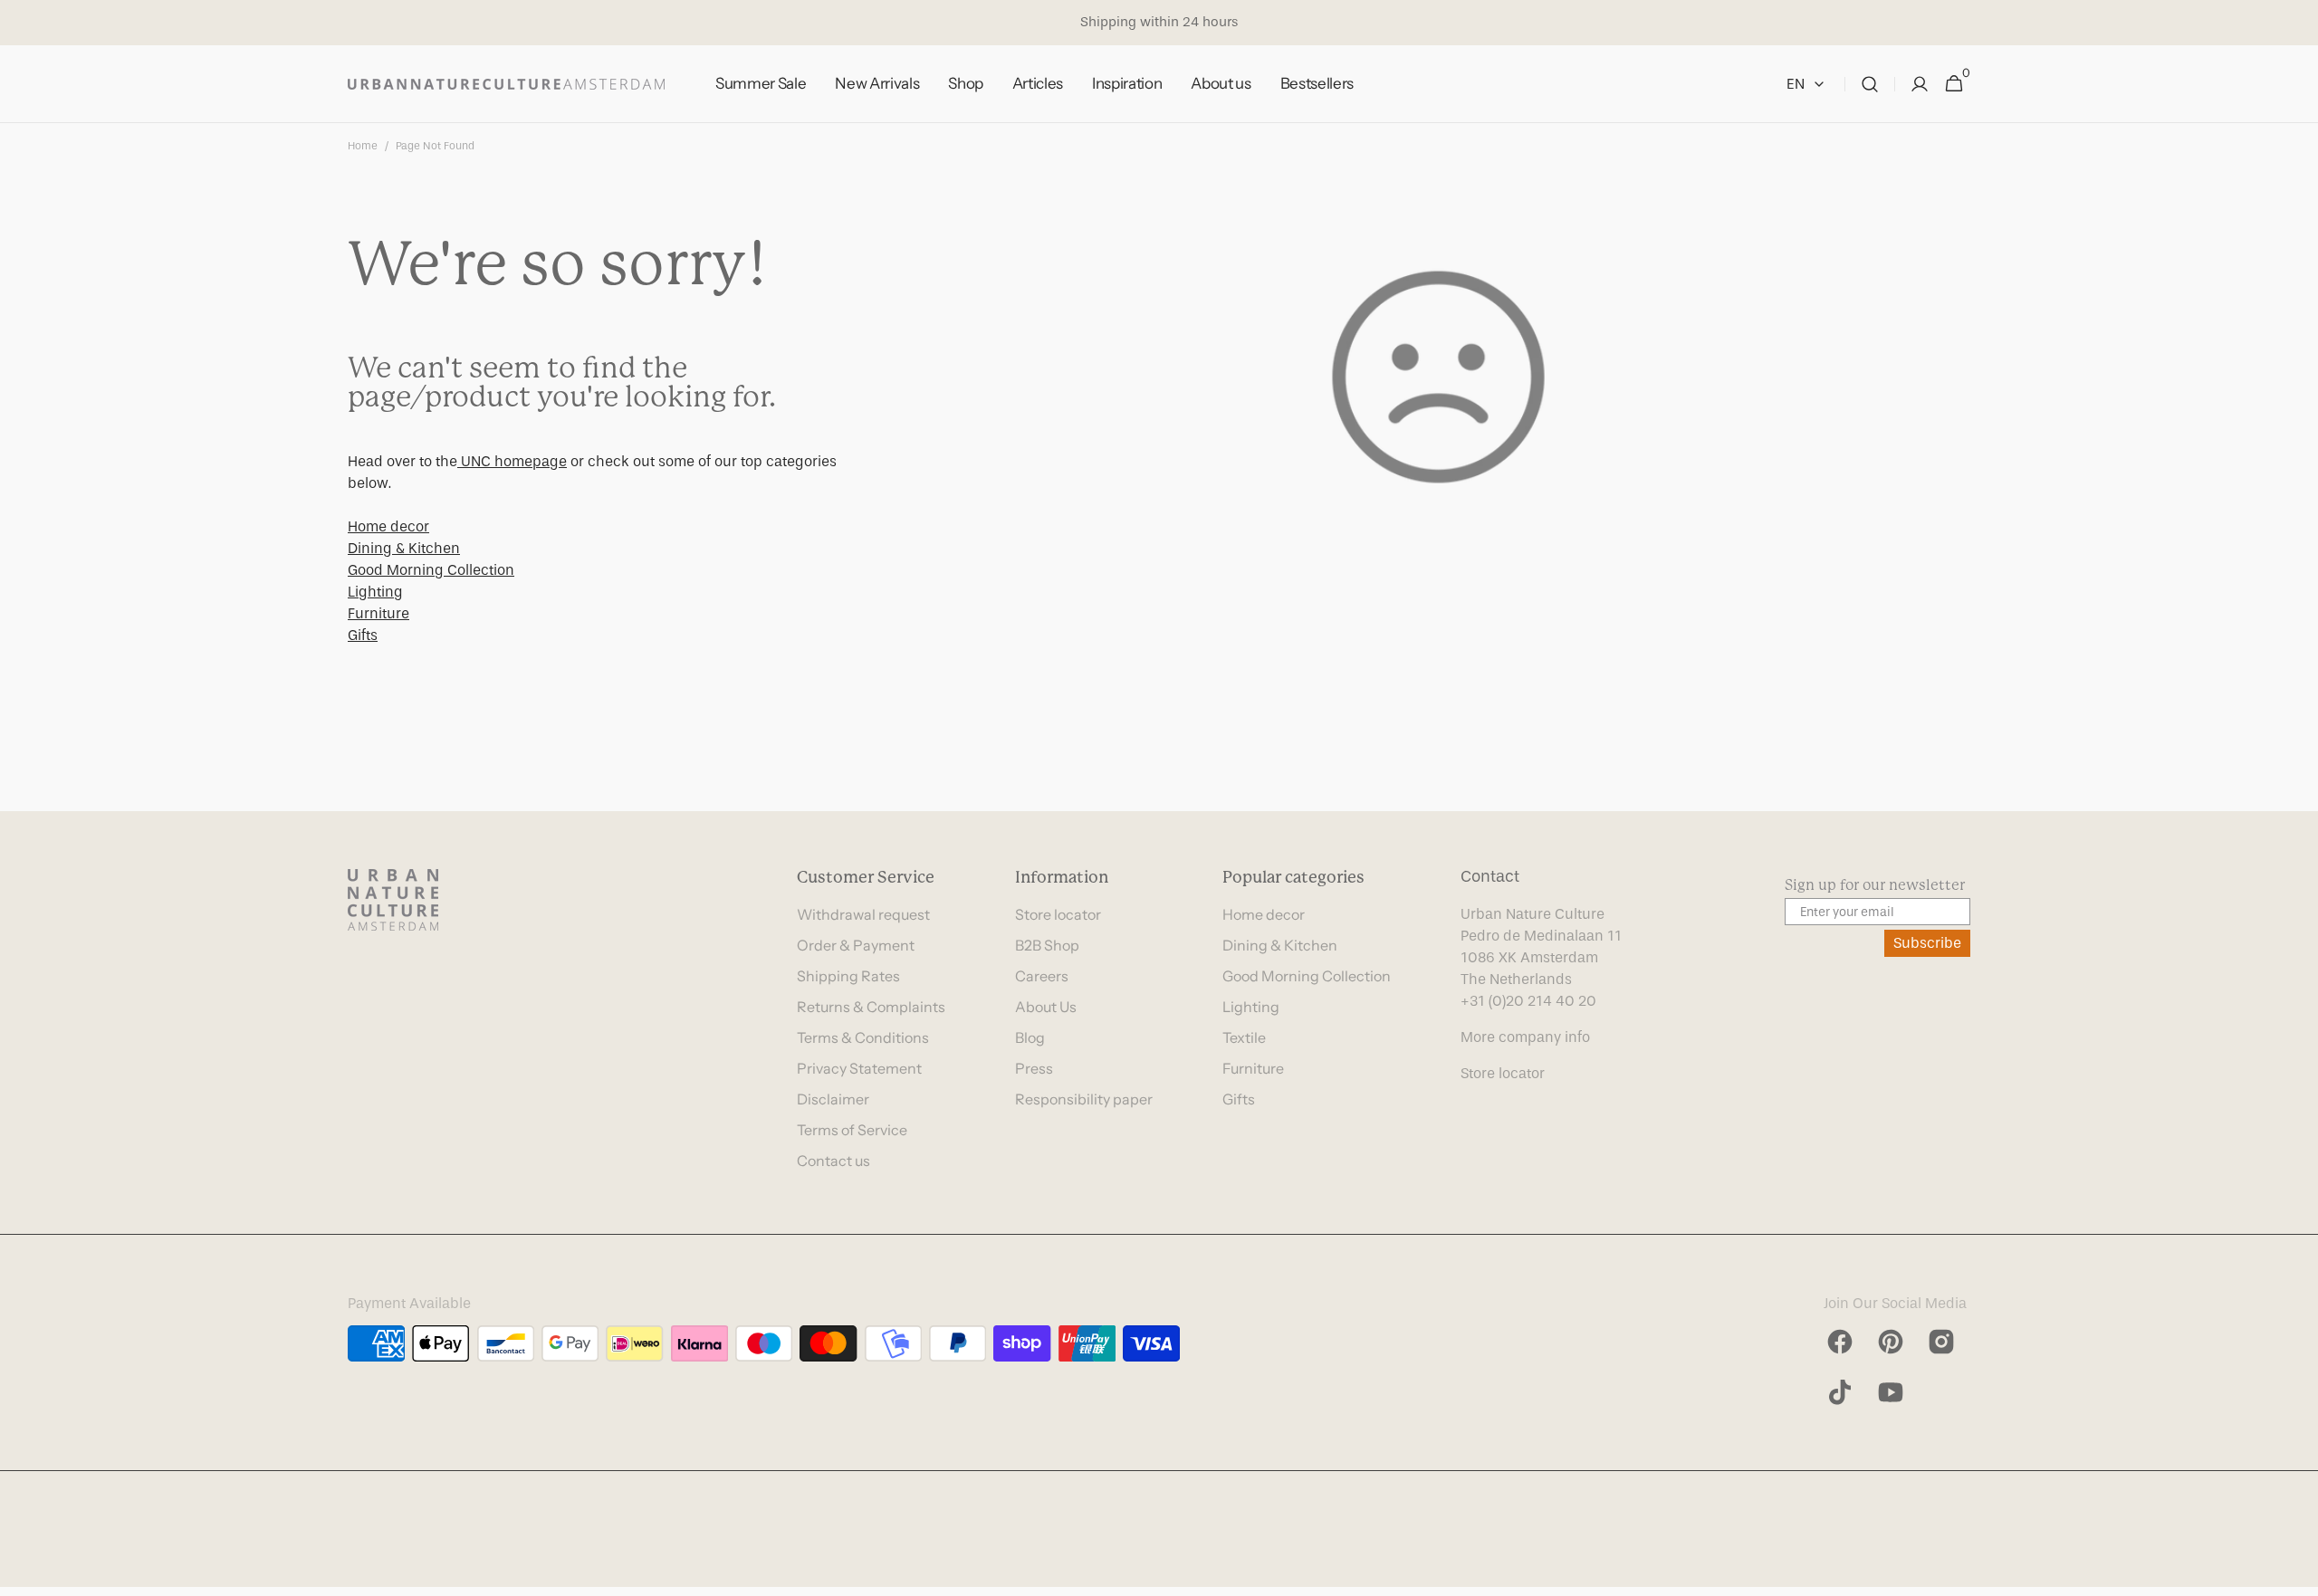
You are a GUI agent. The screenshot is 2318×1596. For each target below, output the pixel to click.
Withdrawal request (863, 914)
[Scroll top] (2296, 1574)
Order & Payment (856, 945)
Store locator (1058, 914)
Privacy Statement (859, 1068)
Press (1034, 1068)
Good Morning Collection (431, 570)
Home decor (388, 526)
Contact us (833, 1161)
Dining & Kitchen (404, 548)
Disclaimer (833, 1099)
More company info (1525, 1037)
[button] (1870, 84)
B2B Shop (1047, 945)
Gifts (363, 635)
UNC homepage (512, 461)
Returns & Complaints (871, 1007)
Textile (1244, 1037)
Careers (1042, 976)
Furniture (378, 613)
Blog (1030, 1037)
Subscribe (1927, 943)
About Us (1046, 1007)
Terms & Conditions (863, 1037)
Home (363, 146)
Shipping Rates (848, 976)
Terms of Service (852, 1130)
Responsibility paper (1084, 1099)
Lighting (375, 592)
